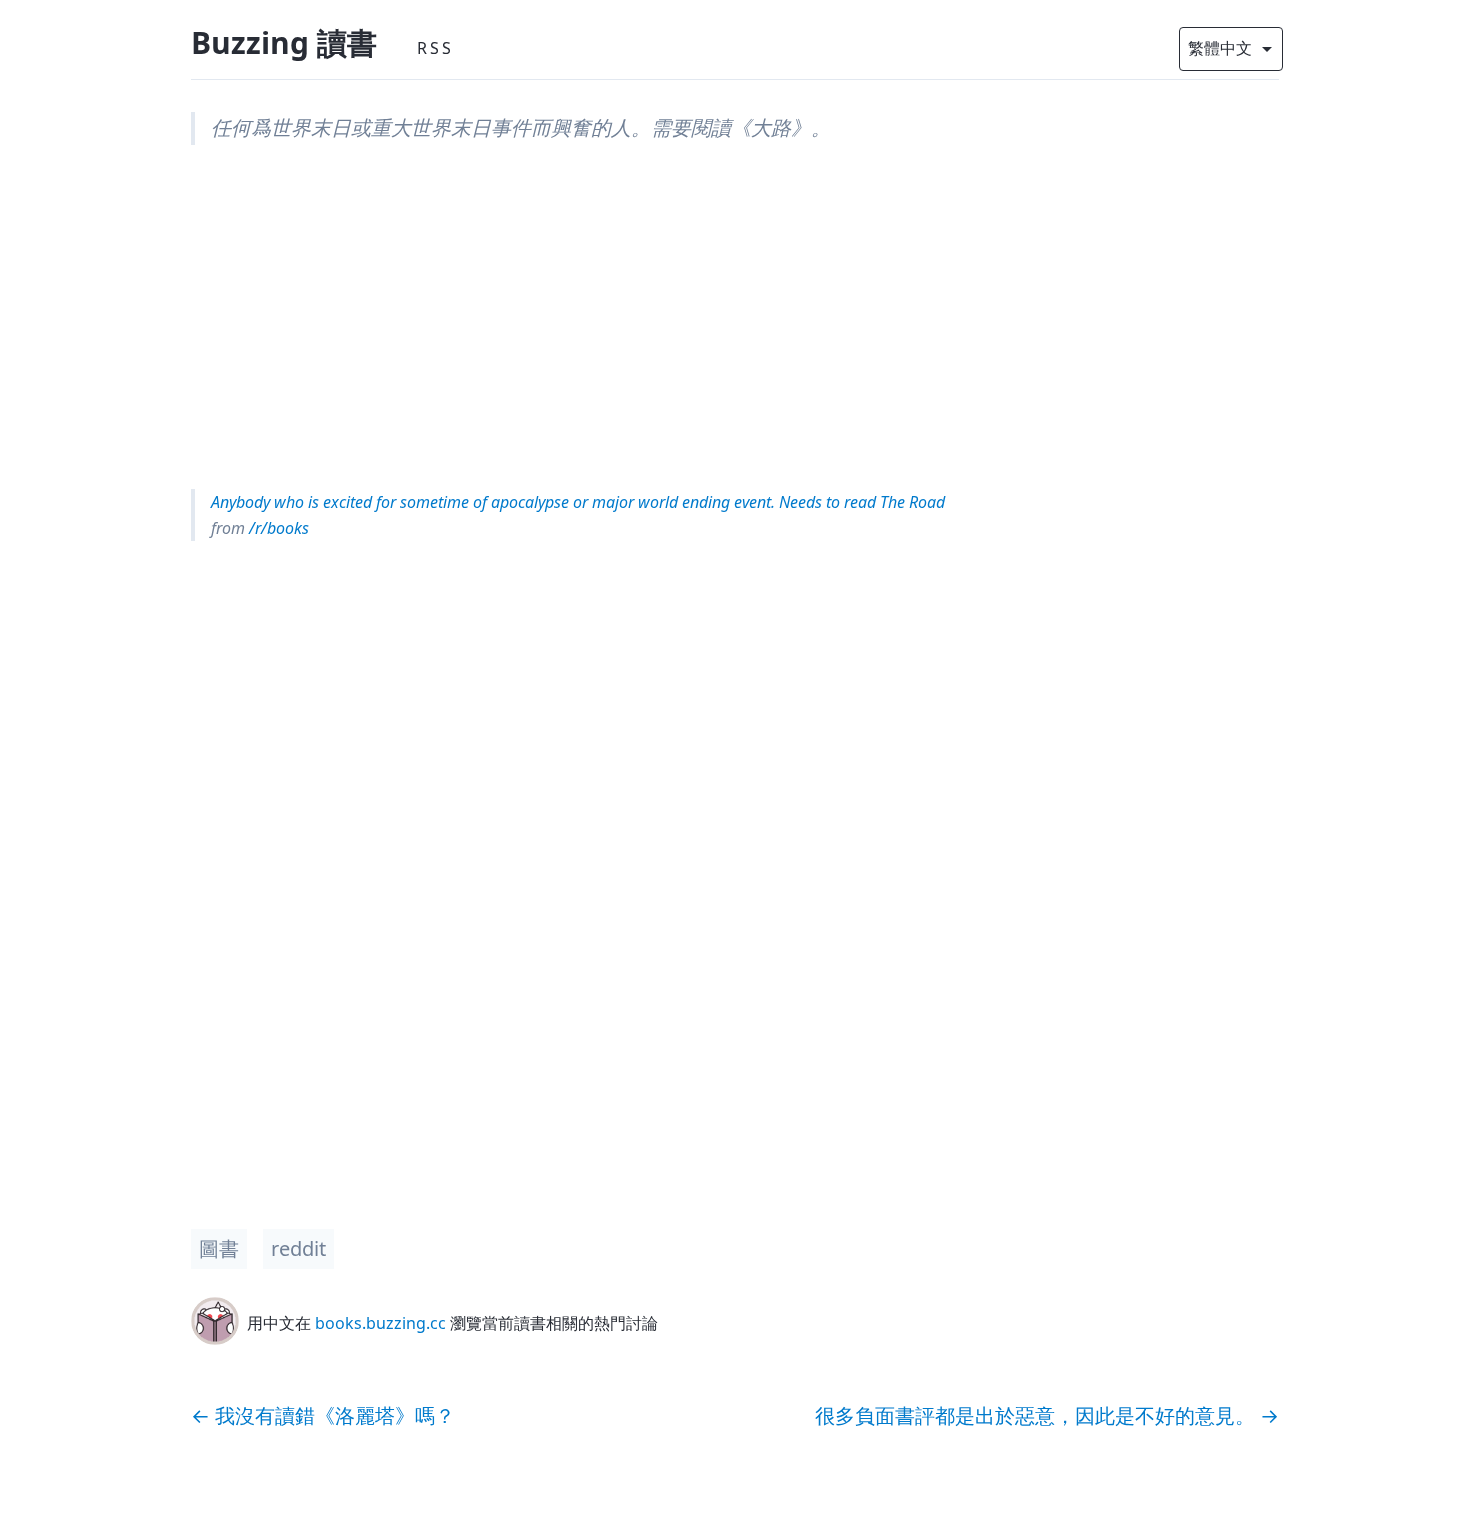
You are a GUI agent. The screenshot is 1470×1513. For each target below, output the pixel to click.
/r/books (277, 528)
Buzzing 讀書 (284, 42)
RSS (436, 48)
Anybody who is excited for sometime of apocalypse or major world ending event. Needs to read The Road (578, 502)
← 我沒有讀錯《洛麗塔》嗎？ (323, 1415)
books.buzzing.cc (380, 1323)
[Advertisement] (735, 317)
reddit (298, 1248)
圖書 (219, 1248)
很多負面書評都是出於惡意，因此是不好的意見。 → (1047, 1415)
